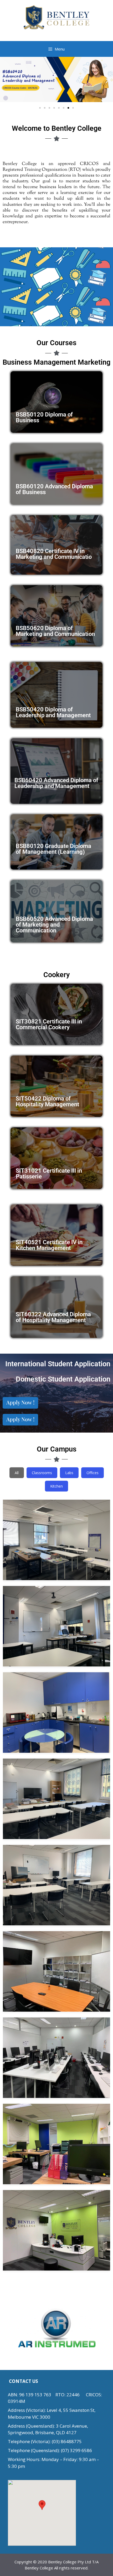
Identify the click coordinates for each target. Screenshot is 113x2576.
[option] (56, 2328)
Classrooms (42, 1473)
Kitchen (56, 1486)
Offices (93, 1473)
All (17, 1473)
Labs (69, 1473)
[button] (6, 80)
